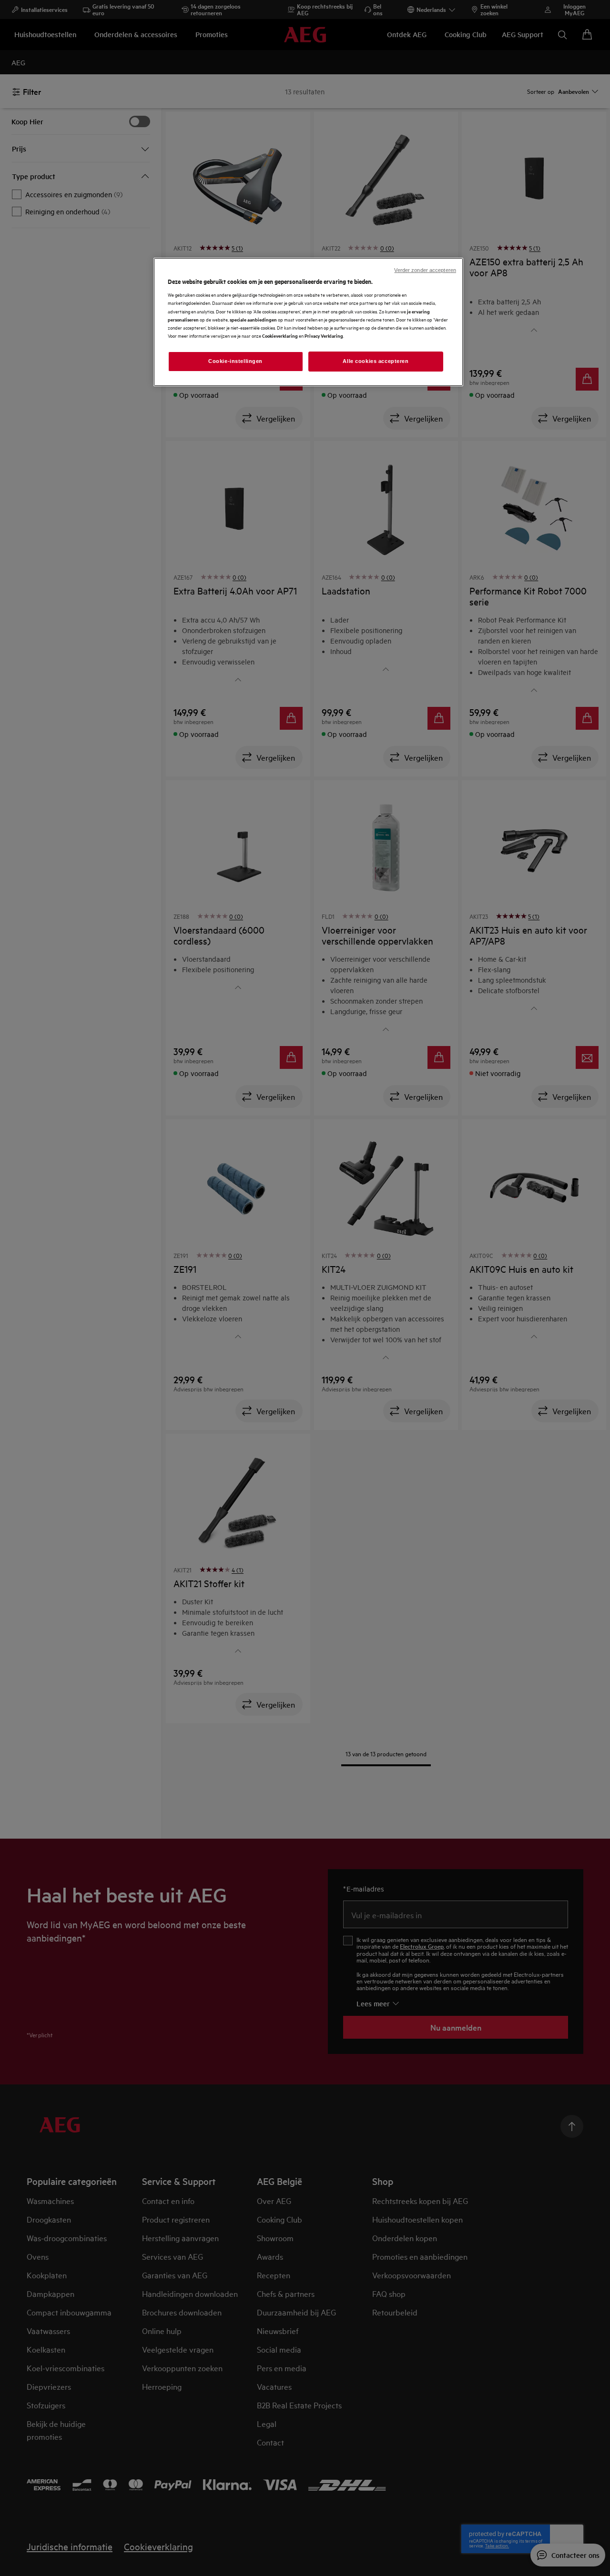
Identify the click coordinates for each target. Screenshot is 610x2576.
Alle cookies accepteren (376, 361)
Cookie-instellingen (235, 361)
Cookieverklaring (280, 336)
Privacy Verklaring (324, 336)
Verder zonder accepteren (425, 270)
